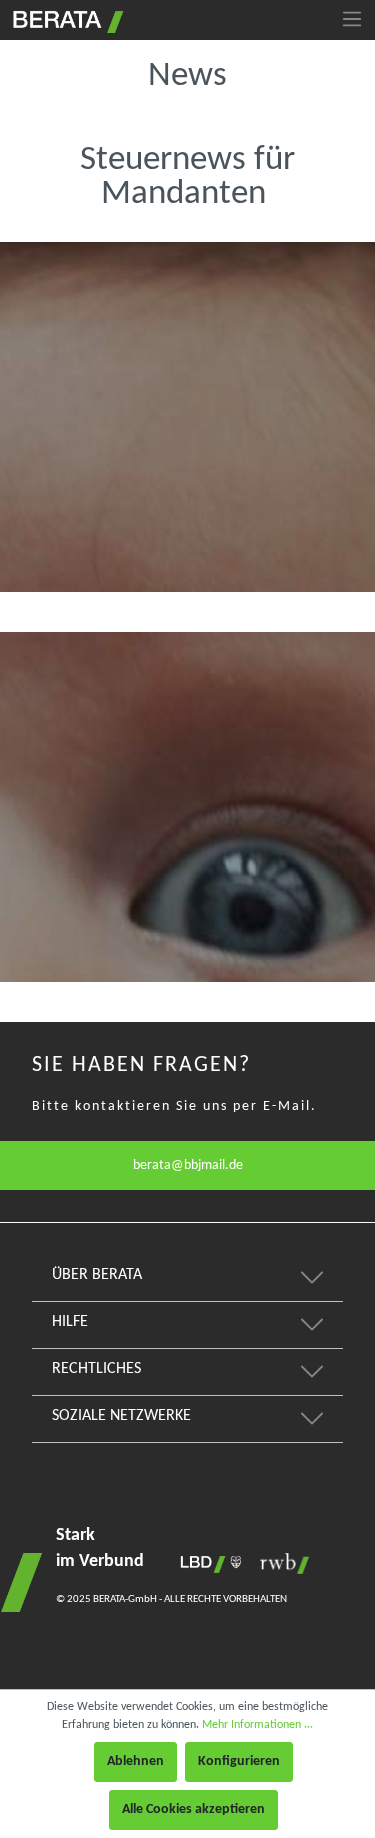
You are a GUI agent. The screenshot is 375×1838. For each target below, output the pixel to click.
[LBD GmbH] (207, 1563)
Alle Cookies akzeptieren (193, 1809)
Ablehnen (135, 1761)
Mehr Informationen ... (257, 1725)
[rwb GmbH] (279, 1563)
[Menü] (352, 20)
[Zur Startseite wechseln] (66, 19)
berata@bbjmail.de (188, 1165)
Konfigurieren (239, 1761)
